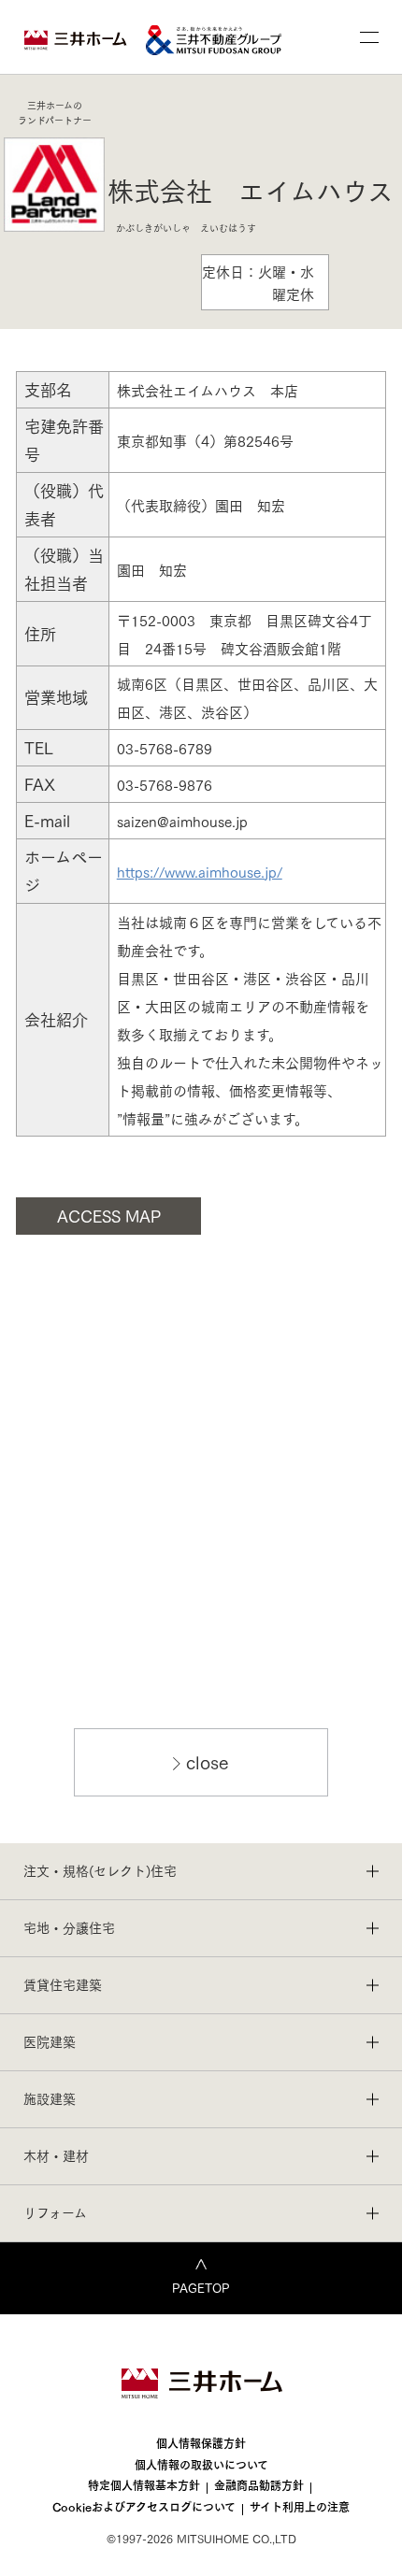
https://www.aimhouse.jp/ (200, 871)
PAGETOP (201, 2287)
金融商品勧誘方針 (259, 2485)
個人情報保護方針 (201, 2443)
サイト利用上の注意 (300, 2506)
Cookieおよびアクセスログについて (144, 2506)
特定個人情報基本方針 (144, 2485)
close (208, 1761)
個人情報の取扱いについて (201, 2464)
